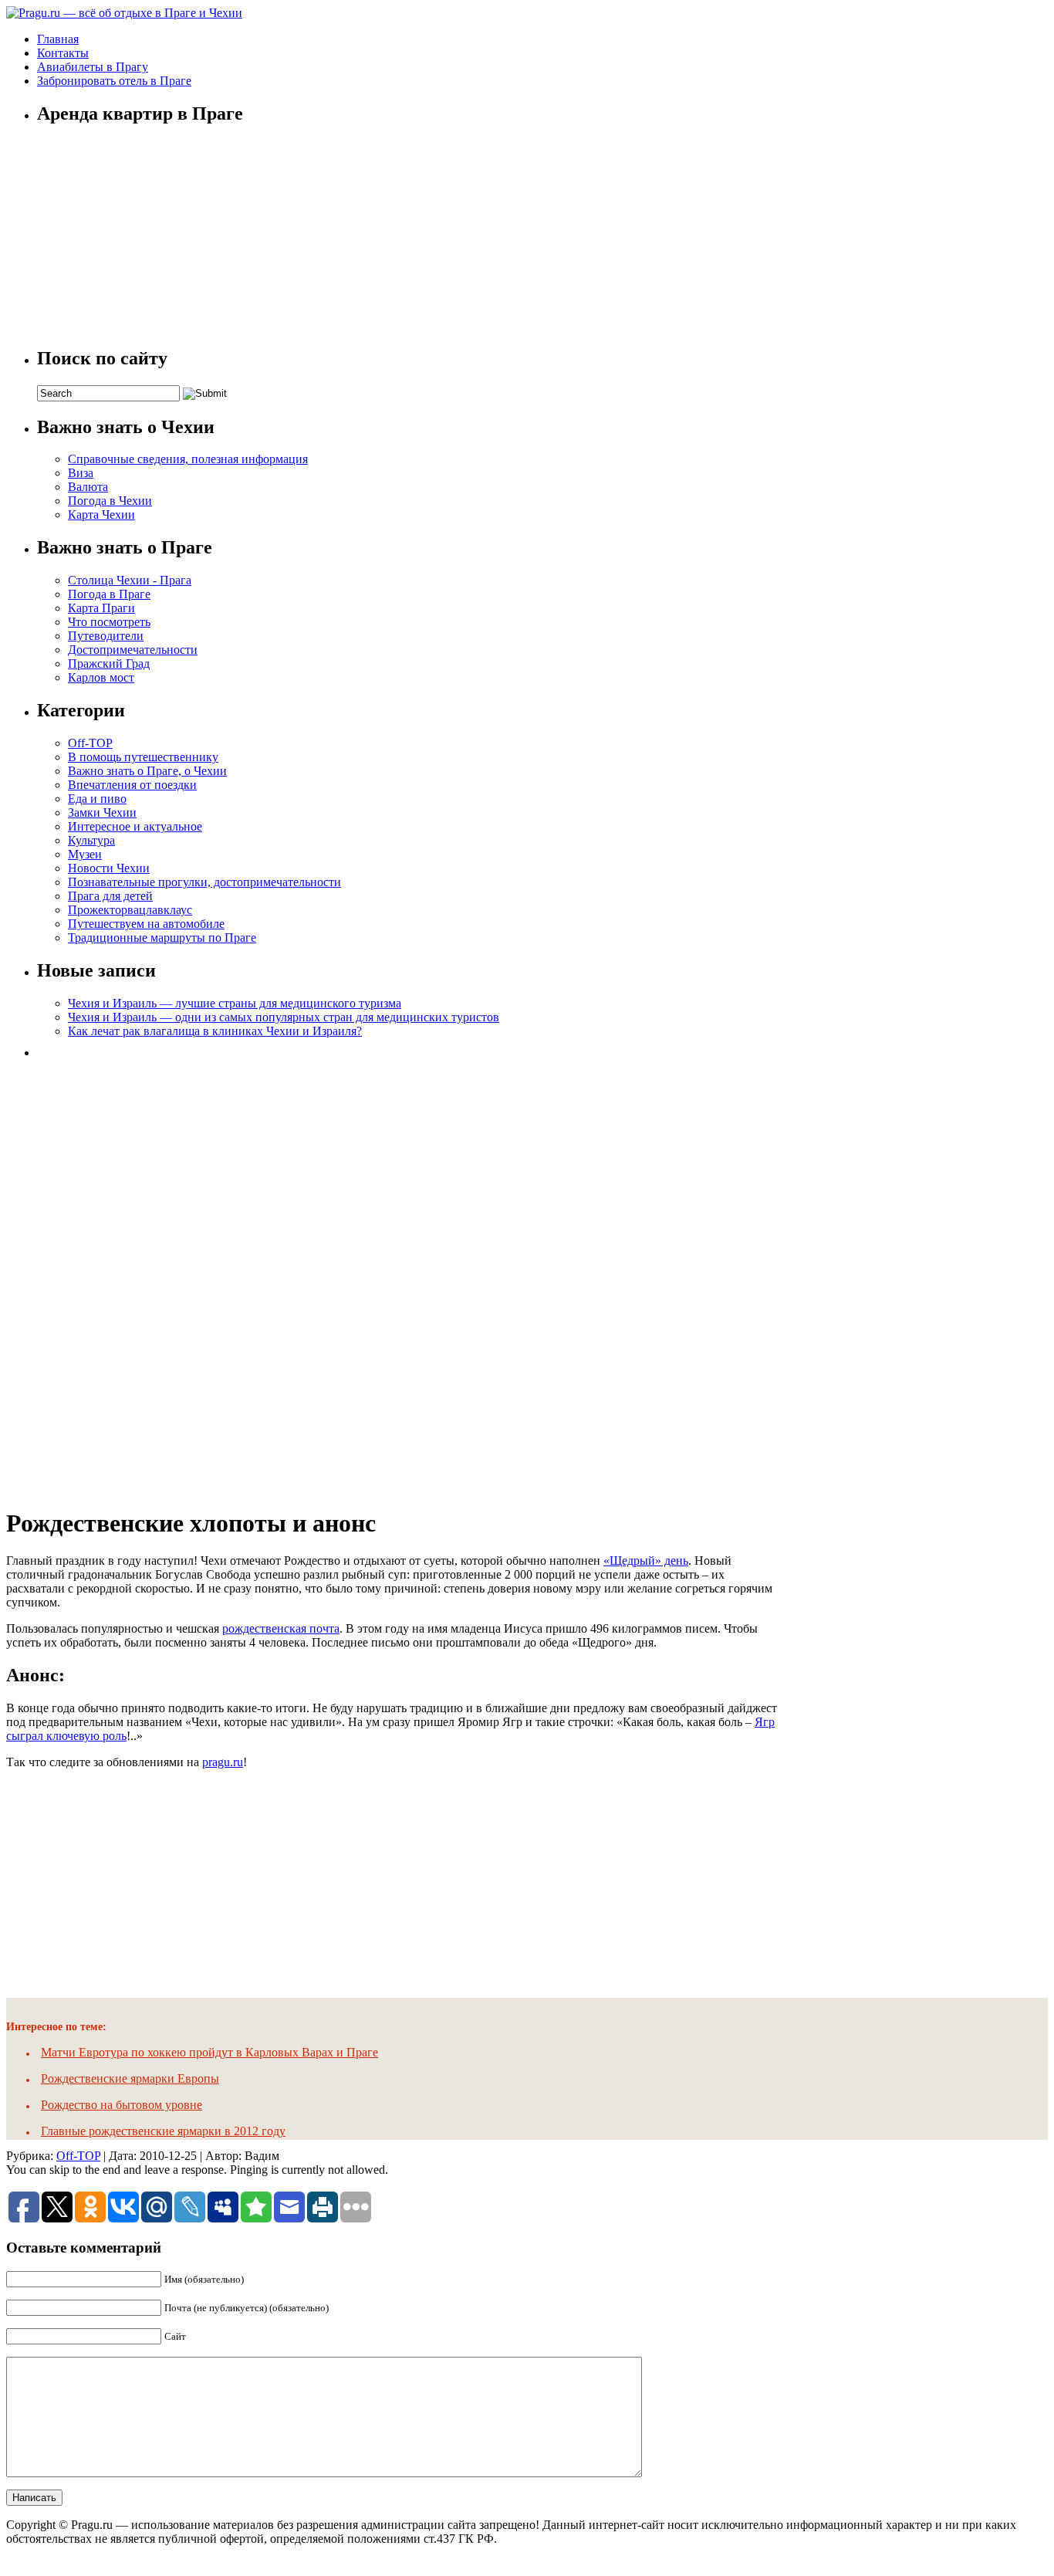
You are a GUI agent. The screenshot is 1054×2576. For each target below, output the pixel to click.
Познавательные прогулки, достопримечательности (204, 882)
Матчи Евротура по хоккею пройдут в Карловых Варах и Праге (209, 2052)
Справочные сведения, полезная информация (188, 459)
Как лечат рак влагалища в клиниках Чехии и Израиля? (215, 1031)
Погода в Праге (109, 594)
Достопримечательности (133, 650)
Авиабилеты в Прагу (93, 67)
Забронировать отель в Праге (114, 81)
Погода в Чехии (110, 501)
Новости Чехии (109, 868)
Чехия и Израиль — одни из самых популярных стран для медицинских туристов (284, 1017)
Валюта (88, 487)
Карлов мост (101, 677)
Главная (58, 39)
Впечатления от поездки (132, 785)
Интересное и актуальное (135, 826)
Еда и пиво (97, 799)
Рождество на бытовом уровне (122, 2105)
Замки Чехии (102, 812)
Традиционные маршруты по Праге (162, 938)
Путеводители (106, 636)
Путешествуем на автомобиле (146, 924)
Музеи (85, 854)
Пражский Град (109, 663)
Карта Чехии (101, 515)
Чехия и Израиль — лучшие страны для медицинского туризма (235, 1003)
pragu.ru (223, 1762)
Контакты (63, 53)
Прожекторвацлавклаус (130, 910)
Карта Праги (101, 608)
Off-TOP (90, 743)
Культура (91, 840)
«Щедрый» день (646, 1560)
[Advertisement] (153, 1278)
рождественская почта (281, 1628)
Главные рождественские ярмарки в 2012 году (163, 2131)
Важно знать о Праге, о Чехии (147, 771)
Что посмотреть (109, 622)
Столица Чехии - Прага (130, 580)
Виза (81, 473)
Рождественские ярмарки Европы (130, 2078)
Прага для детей (110, 896)
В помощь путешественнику (143, 757)
